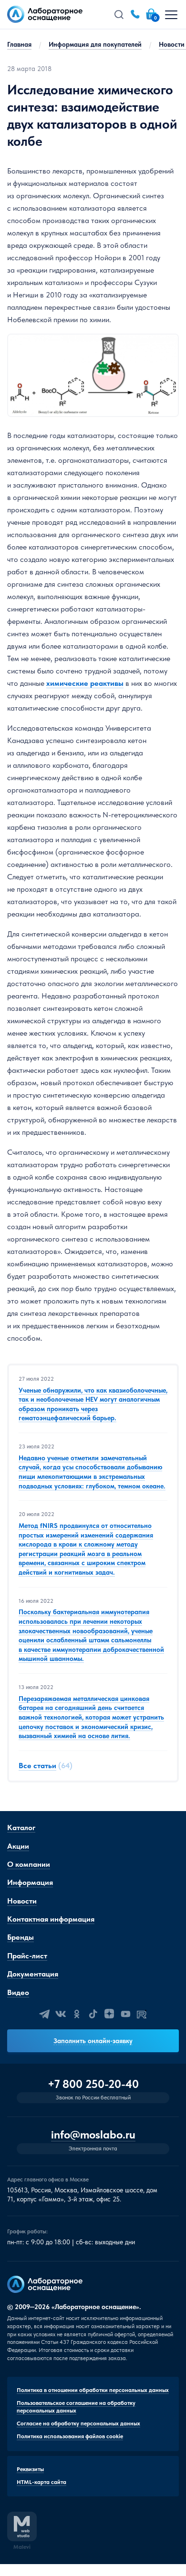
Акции (18, 1846)
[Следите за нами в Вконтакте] (61, 2014)
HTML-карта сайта (41, 2482)
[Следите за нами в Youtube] (125, 2014)
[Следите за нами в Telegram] (44, 2014)
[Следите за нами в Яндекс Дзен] (109, 2014)
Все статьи (37, 1766)
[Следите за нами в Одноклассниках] (77, 2014)
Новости (22, 1901)
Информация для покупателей (95, 44)
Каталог (21, 1828)
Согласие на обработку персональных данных (78, 2423)
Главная (19, 44)
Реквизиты (30, 2469)
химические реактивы (85, 683)
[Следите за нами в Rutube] (142, 2014)
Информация (30, 1882)
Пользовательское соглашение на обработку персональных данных (76, 2407)
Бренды (21, 1937)
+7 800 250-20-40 (93, 2084)
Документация (33, 1974)
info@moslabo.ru (93, 2135)
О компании (29, 1864)
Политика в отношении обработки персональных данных (93, 2390)
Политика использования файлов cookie (70, 2436)
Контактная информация (51, 1919)
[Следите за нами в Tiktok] (93, 2014)
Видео (18, 1992)
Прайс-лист (27, 1956)
